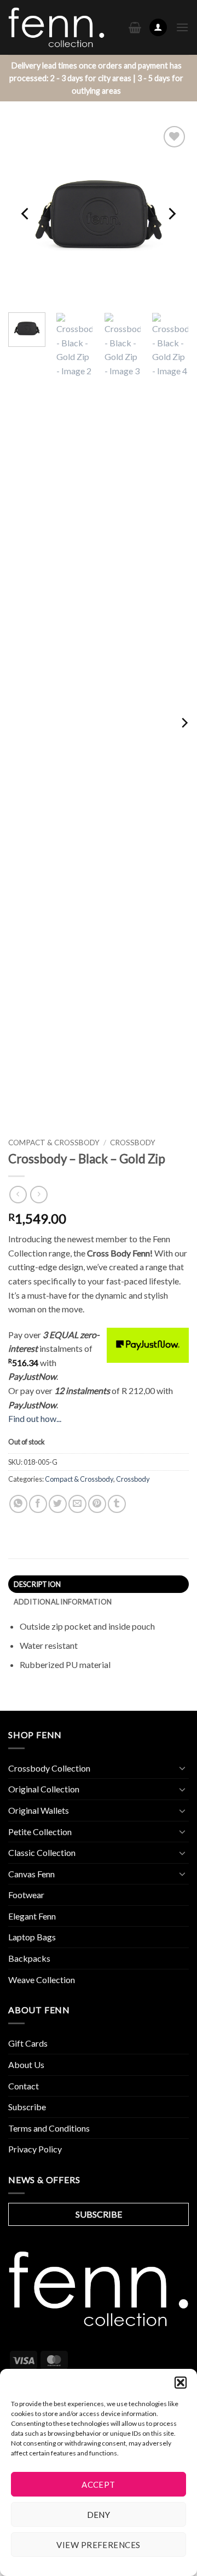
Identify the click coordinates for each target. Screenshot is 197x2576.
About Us (26, 2064)
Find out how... (35, 1418)
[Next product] (18, 1194)
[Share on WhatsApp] (18, 1504)
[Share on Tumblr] (117, 1504)
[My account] (158, 28)
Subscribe (27, 2107)
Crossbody (133, 1143)
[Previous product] (39, 1194)
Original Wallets (39, 1810)
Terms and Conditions (49, 2128)
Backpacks (29, 1958)
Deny (99, 2515)
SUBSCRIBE (99, 2214)
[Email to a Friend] (77, 1504)
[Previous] (26, 214)
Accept (99, 2484)
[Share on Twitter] (58, 1504)
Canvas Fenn (31, 1874)
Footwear (26, 1895)
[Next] (171, 214)
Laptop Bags (32, 1937)
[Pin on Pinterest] (97, 1504)
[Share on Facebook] (38, 1504)
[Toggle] (182, 1768)
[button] (181, 2383)
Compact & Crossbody (54, 1143)
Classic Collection (42, 1852)
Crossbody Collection (49, 1768)
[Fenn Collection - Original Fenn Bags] (56, 28)
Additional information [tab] (63, 1602)
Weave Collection (42, 1980)
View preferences (98, 2545)
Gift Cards (28, 2043)
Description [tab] (37, 1584)
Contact (24, 2086)
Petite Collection (40, 1832)
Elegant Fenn (32, 1916)
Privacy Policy (35, 2149)
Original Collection (44, 1789)
